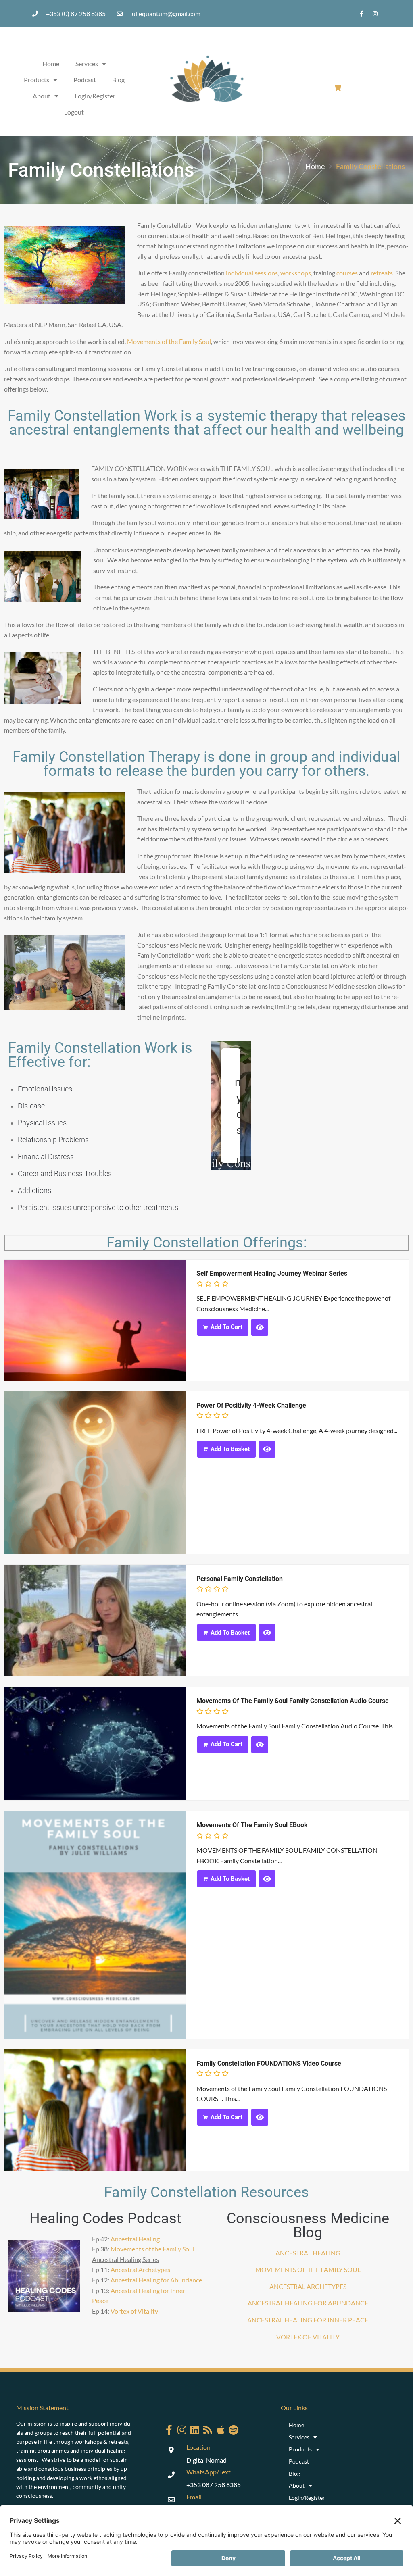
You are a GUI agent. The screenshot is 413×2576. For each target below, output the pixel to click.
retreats (382, 273)
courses (347, 273)
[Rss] (208, 2430)
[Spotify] (234, 2430)
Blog (118, 80)
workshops (296, 273)
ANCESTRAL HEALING (308, 2253)
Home (51, 64)
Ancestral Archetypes (140, 2269)
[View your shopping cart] (339, 88)
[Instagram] (375, 14)
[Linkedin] (195, 2430)
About (42, 96)
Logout (74, 112)
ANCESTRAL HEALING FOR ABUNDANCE (308, 2303)
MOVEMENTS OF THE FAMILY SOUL (308, 2269)
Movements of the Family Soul (169, 341)
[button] (223, 1327)
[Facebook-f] (362, 14)
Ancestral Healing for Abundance (156, 2280)
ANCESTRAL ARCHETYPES (308, 2286)
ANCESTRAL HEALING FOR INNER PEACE (308, 2320)
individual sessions (252, 273)
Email (194, 2497)
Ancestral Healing (135, 2239)
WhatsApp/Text (209, 2472)
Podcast (85, 80)
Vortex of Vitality (134, 2311)
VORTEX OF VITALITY (308, 2337)
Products (37, 80)
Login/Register (95, 96)
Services (87, 64)
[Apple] (221, 2430)
